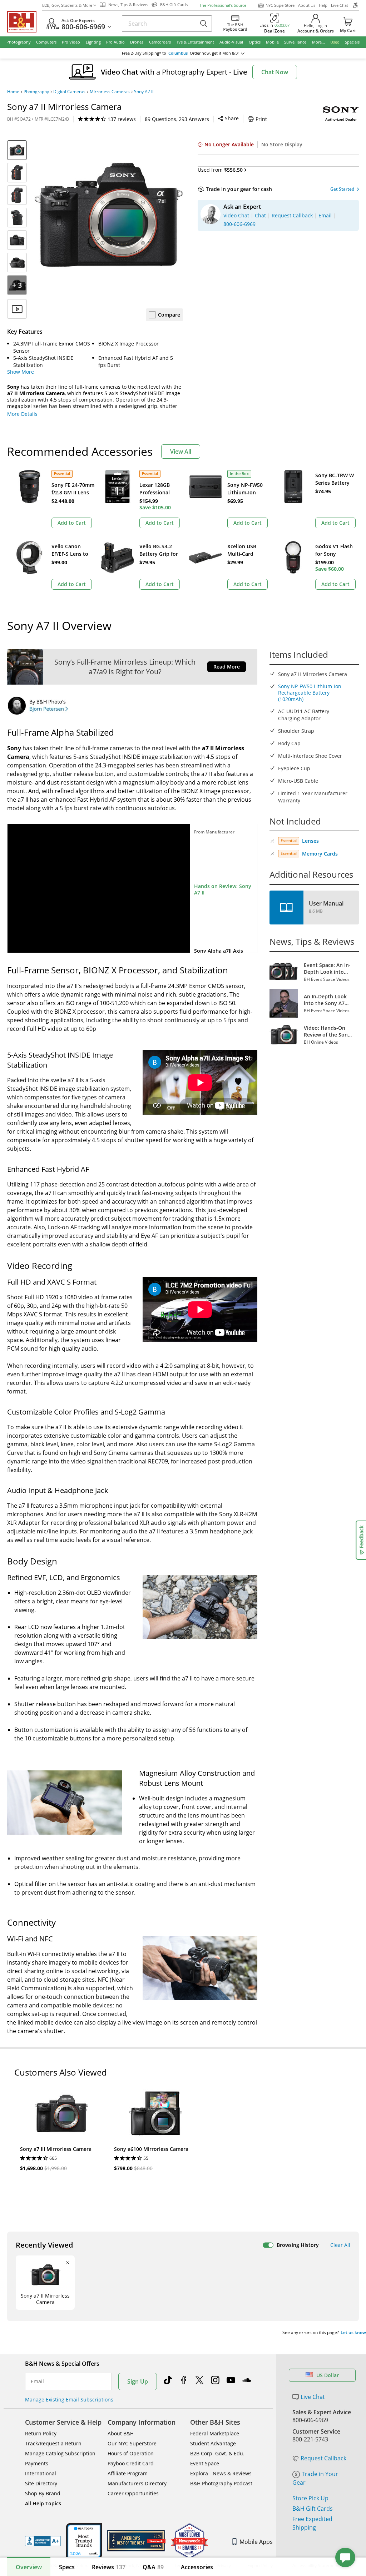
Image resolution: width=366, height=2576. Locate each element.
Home (13, 92)
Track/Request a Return (53, 2443)
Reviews (109, 2567)
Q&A (153, 2567)
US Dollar (328, 2375)
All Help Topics (43, 2503)
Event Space (205, 2463)
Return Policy (41, 2433)
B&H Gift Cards (313, 2509)
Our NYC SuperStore (132, 2443)
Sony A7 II (144, 92)
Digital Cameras (69, 92)
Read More (227, 667)
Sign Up (138, 2381)
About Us (307, 5)
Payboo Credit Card (131, 2463)
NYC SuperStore (280, 5)
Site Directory (41, 2483)
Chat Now (275, 72)
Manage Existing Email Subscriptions (69, 2399)
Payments (37, 2463)
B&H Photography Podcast (221, 2483)
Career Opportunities (133, 2493)
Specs (67, 2567)
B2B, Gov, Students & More (67, 5)
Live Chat (340, 5)
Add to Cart (72, 523)
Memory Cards (320, 854)
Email (37, 2381)
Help (323, 5)
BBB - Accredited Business (43, 2541)
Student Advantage (213, 2443)
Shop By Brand (43, 2493)
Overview (29, 2567)
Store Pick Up (310, 2498)
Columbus (178, 53)
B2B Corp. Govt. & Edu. (217, 2453)
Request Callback (323, 2458)
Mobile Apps (256, 2542)
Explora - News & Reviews (221, 2473)
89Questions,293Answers (177, 119)
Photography (36, 92)
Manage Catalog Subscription (60, 2453)
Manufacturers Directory (137, 2483)
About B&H (121, 2433)
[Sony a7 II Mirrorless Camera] (108, 215)
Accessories (197, 2567)
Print (261, 119)
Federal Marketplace (215, 2433)
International (41, 2473)
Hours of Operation (131, 2453)
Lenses (310, 841)
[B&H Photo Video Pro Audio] (25, 22)
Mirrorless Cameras (110, 92)
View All (181, 452)
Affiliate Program (128, 2473)
